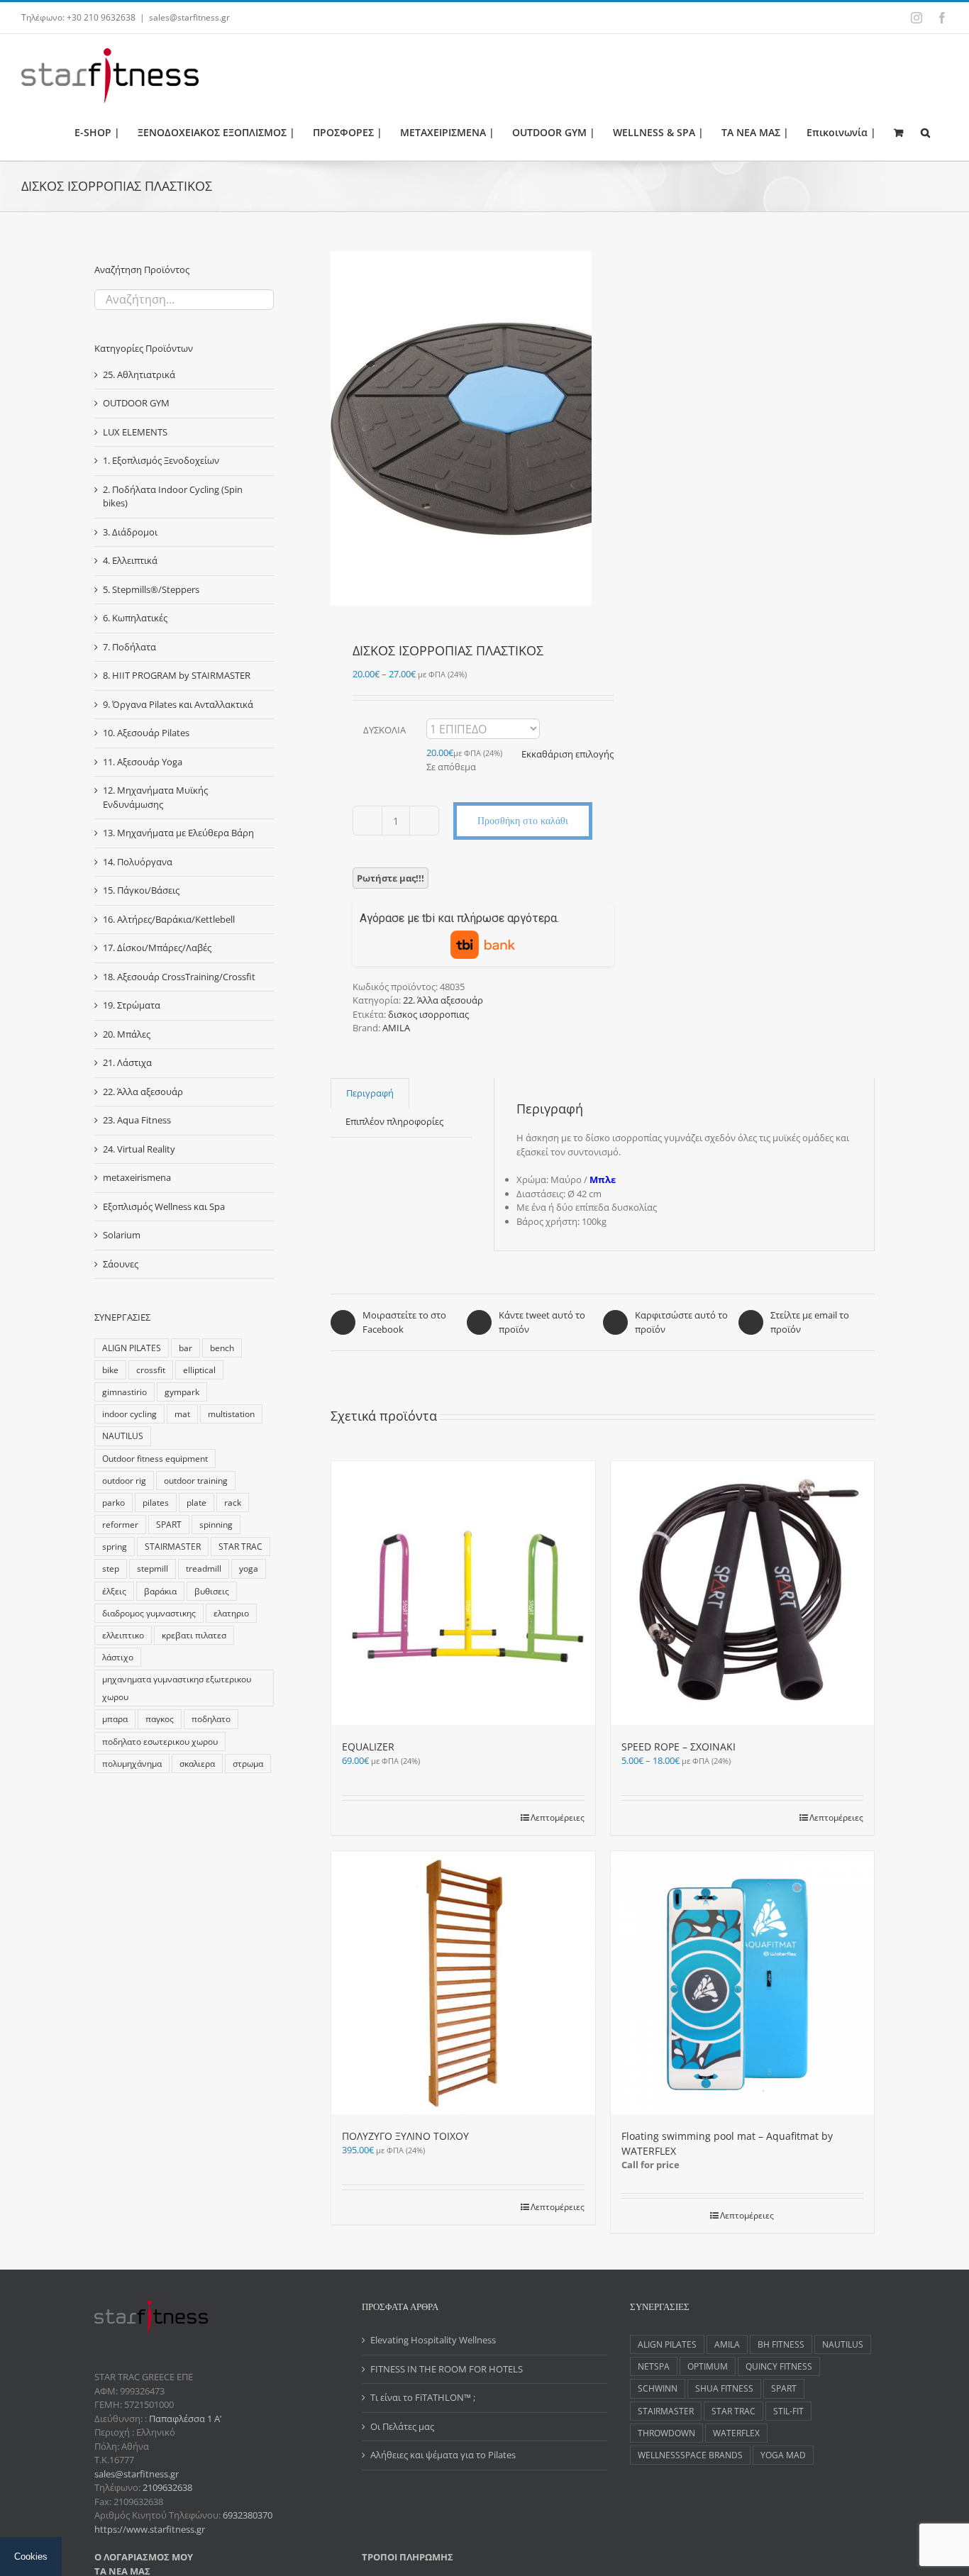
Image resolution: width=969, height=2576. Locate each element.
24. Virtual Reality (139, 1149)
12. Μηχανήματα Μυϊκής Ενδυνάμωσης (155, 797)
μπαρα (115, 1719)
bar (186, 1348)
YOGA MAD (783, 2455)
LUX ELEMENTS (135, 432)
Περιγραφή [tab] (370, 1093)
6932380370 (248, 2515)
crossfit (151, 1370)
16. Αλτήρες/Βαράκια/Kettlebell (169, 919)
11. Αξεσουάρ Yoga (143, 762)
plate (196, 1502)
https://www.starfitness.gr (150, 2529)
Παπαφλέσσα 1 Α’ (184, 2419)
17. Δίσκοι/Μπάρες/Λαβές (157, 948)
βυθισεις (212, 1591)
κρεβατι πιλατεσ (194, 1635)
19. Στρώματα (132, 1005)
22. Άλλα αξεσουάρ (443, 1000)
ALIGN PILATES (132, 1348)
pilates (156, 1502)
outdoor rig (124, 1480)
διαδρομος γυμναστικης (149, 1613)
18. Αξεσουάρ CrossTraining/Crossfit (179, 977)
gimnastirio (124, 1392)
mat (182, 1414)
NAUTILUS (123, 1436)
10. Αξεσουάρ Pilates (146, 733)
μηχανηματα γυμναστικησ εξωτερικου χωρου (177, 1688)
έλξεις (114, 1591)
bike (110, 1370)
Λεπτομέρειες (558, 1817)
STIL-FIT (788, 2411)
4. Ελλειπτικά (130, 560)
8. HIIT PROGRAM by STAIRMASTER (177, 675)
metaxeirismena (137, 1177)
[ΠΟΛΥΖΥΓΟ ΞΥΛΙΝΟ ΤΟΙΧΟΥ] (463, 1983)
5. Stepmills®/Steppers (151, 589)
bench (222, 1348)
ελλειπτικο (123, 1635)
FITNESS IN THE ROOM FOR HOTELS (447, 2369)
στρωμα (248, 1763)
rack (233, 1502)
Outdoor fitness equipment (155, 1458)
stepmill (153, 1568)
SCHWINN (658, 2388)
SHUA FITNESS (724, 2388)
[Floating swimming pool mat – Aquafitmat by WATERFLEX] (743, 1983)
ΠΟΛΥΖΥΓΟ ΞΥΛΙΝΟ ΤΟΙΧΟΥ (405, 2136)
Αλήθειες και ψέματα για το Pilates (443, 2455)
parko (113, 1502)
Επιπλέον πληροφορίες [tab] (394, 1121)
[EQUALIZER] (463, 1593)
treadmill (204, 1568)
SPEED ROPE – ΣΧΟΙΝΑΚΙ (679, 1747)
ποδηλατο (211, 1719)
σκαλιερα (197, 1763)
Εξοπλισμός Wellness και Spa (164, 1206)
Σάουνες (121, 1264)
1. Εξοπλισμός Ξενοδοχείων (161, 460)
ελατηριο (231, 1613)
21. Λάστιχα (127, 1062)
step (111, 1568)
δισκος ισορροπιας (428, 1014)
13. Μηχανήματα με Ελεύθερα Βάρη (178, 833)
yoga (249, 1568)
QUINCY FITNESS (779, 2366)
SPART (169, 1524)
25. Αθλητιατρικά (139, 374)
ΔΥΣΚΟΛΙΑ (384, 730)
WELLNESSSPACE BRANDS (690, 2455)
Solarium (122, 1235)
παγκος (160, 1719)
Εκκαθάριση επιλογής (567, 754)
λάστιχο (118, 1657)
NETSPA (654, 2366)
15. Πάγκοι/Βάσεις (141, 890)
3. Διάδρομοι (130, 532)
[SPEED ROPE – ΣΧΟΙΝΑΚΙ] (743, 1593)
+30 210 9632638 (101, 17)
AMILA (396, 1028)
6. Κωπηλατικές (135, 618)
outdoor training (196, 1480)
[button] (925, 132)
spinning (216, 1524)
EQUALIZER (368, 1747)
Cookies (31, 2556)
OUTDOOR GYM (136, 403)
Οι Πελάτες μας (402, 2426)
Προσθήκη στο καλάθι (523, 821)
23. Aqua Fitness (137, 1120)
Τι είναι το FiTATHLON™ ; (423, 2397)
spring (115, 1546)
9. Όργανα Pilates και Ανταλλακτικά (178, 704)
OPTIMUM (708, 2366)
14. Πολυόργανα (138, 862)
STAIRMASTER (173, 1546)
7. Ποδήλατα (129, 647)
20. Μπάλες (127, 1034)
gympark (182, 1392)
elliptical (199, 1370)
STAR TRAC (240, 1546)
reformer (120, 1524)
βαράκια (160, 1591)
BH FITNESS (781, 2344)
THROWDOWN (666, 2433)
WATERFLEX (736, 2433)
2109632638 (167, 2487)
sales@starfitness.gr (189, 17)
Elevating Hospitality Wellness (433, 2340)
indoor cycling (129, 1414)
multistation (231, 1414)
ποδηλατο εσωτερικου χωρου (160, 1741)
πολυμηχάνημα (132, 1763)
